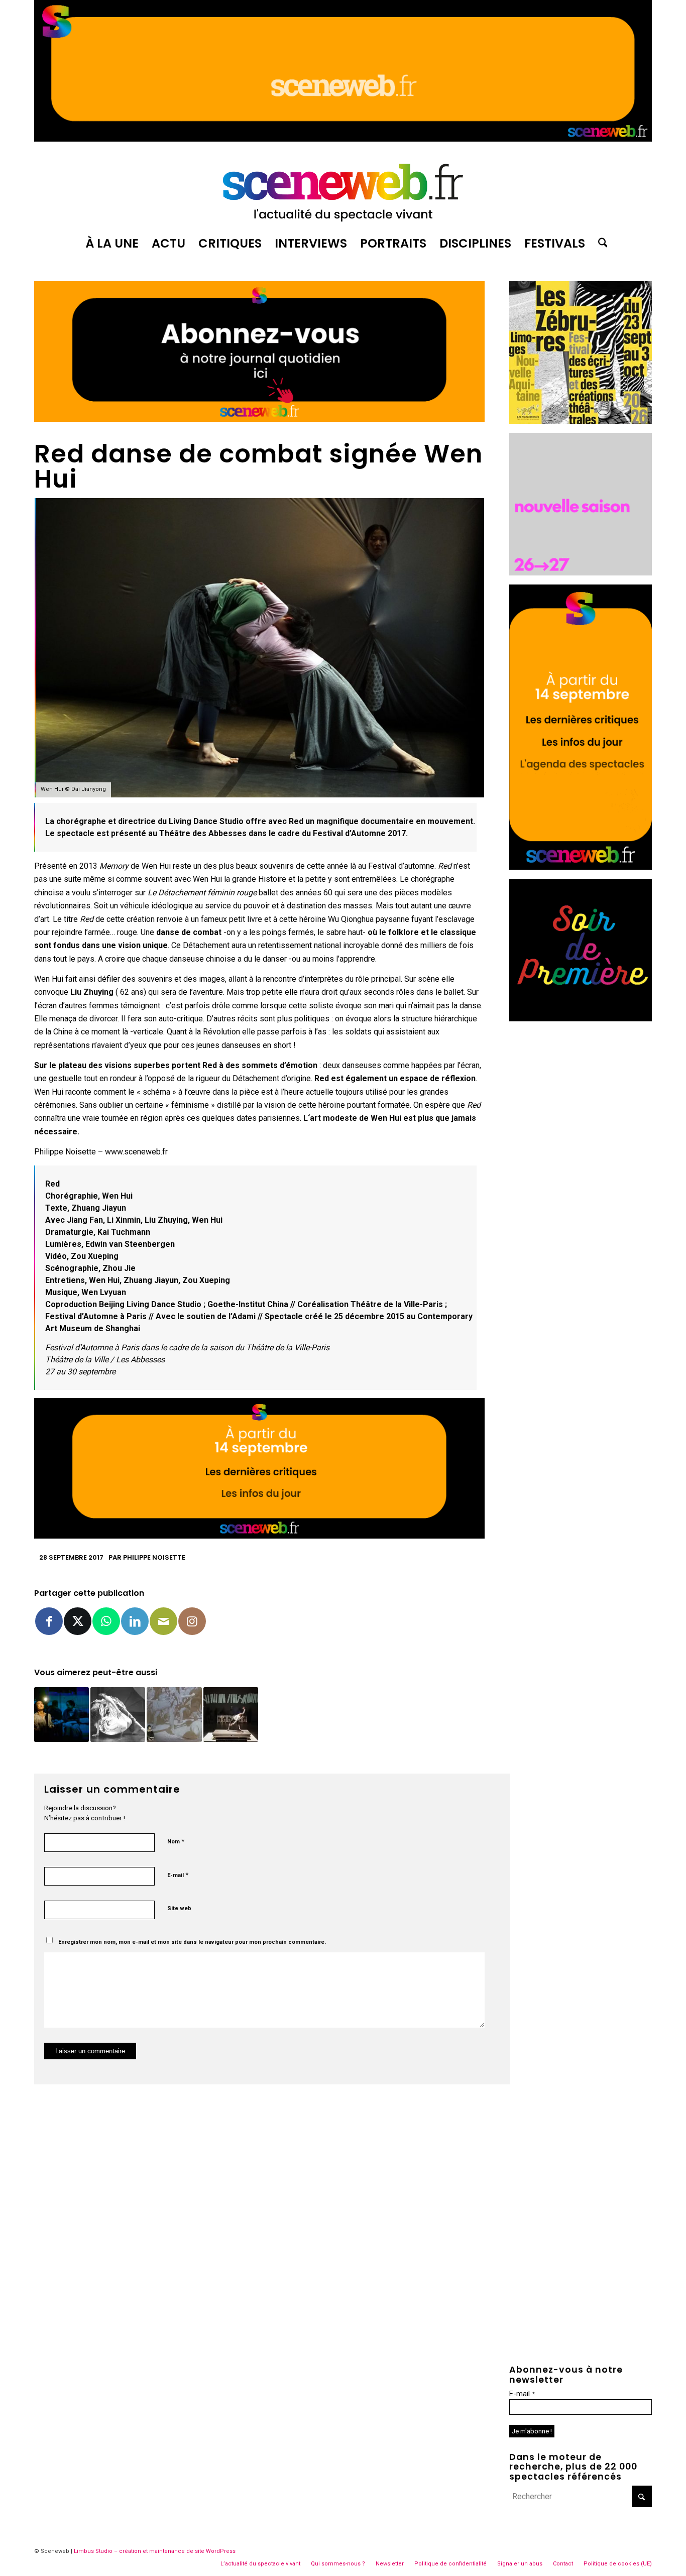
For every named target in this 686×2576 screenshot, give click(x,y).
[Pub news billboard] (343, 139)
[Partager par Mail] (163, 1621)
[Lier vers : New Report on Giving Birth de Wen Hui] (118, 1715)
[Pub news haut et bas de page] (259, 419)
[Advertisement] (581, 1181)
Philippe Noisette (154, 1557)
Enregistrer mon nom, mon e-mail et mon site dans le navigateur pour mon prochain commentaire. (192, 1942)
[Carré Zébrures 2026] (581, 421)
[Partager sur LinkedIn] (135, 1621)
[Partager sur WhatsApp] (106, 1621)
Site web (179, 1908)
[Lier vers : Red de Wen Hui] (174, 1715)
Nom (176, 1841)
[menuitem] (112, 244)
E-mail (178, 1875)
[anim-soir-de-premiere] (581, 1019)
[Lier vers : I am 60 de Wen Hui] (62, 1715)
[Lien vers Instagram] (192, 1621)
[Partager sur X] (78, 1621)
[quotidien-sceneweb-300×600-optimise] (581, 867)
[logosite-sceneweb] (343, 188)
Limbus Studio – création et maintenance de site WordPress (155, 2551)
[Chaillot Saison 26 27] (581, 573)
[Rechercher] (600, 244)
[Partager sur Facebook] (49, 1621)
